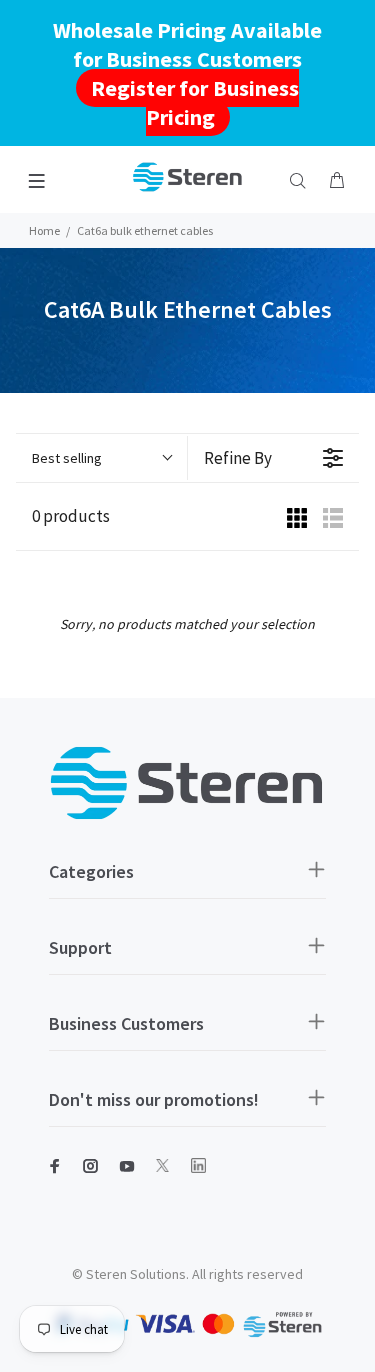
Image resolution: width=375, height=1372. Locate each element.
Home (44, 230)
